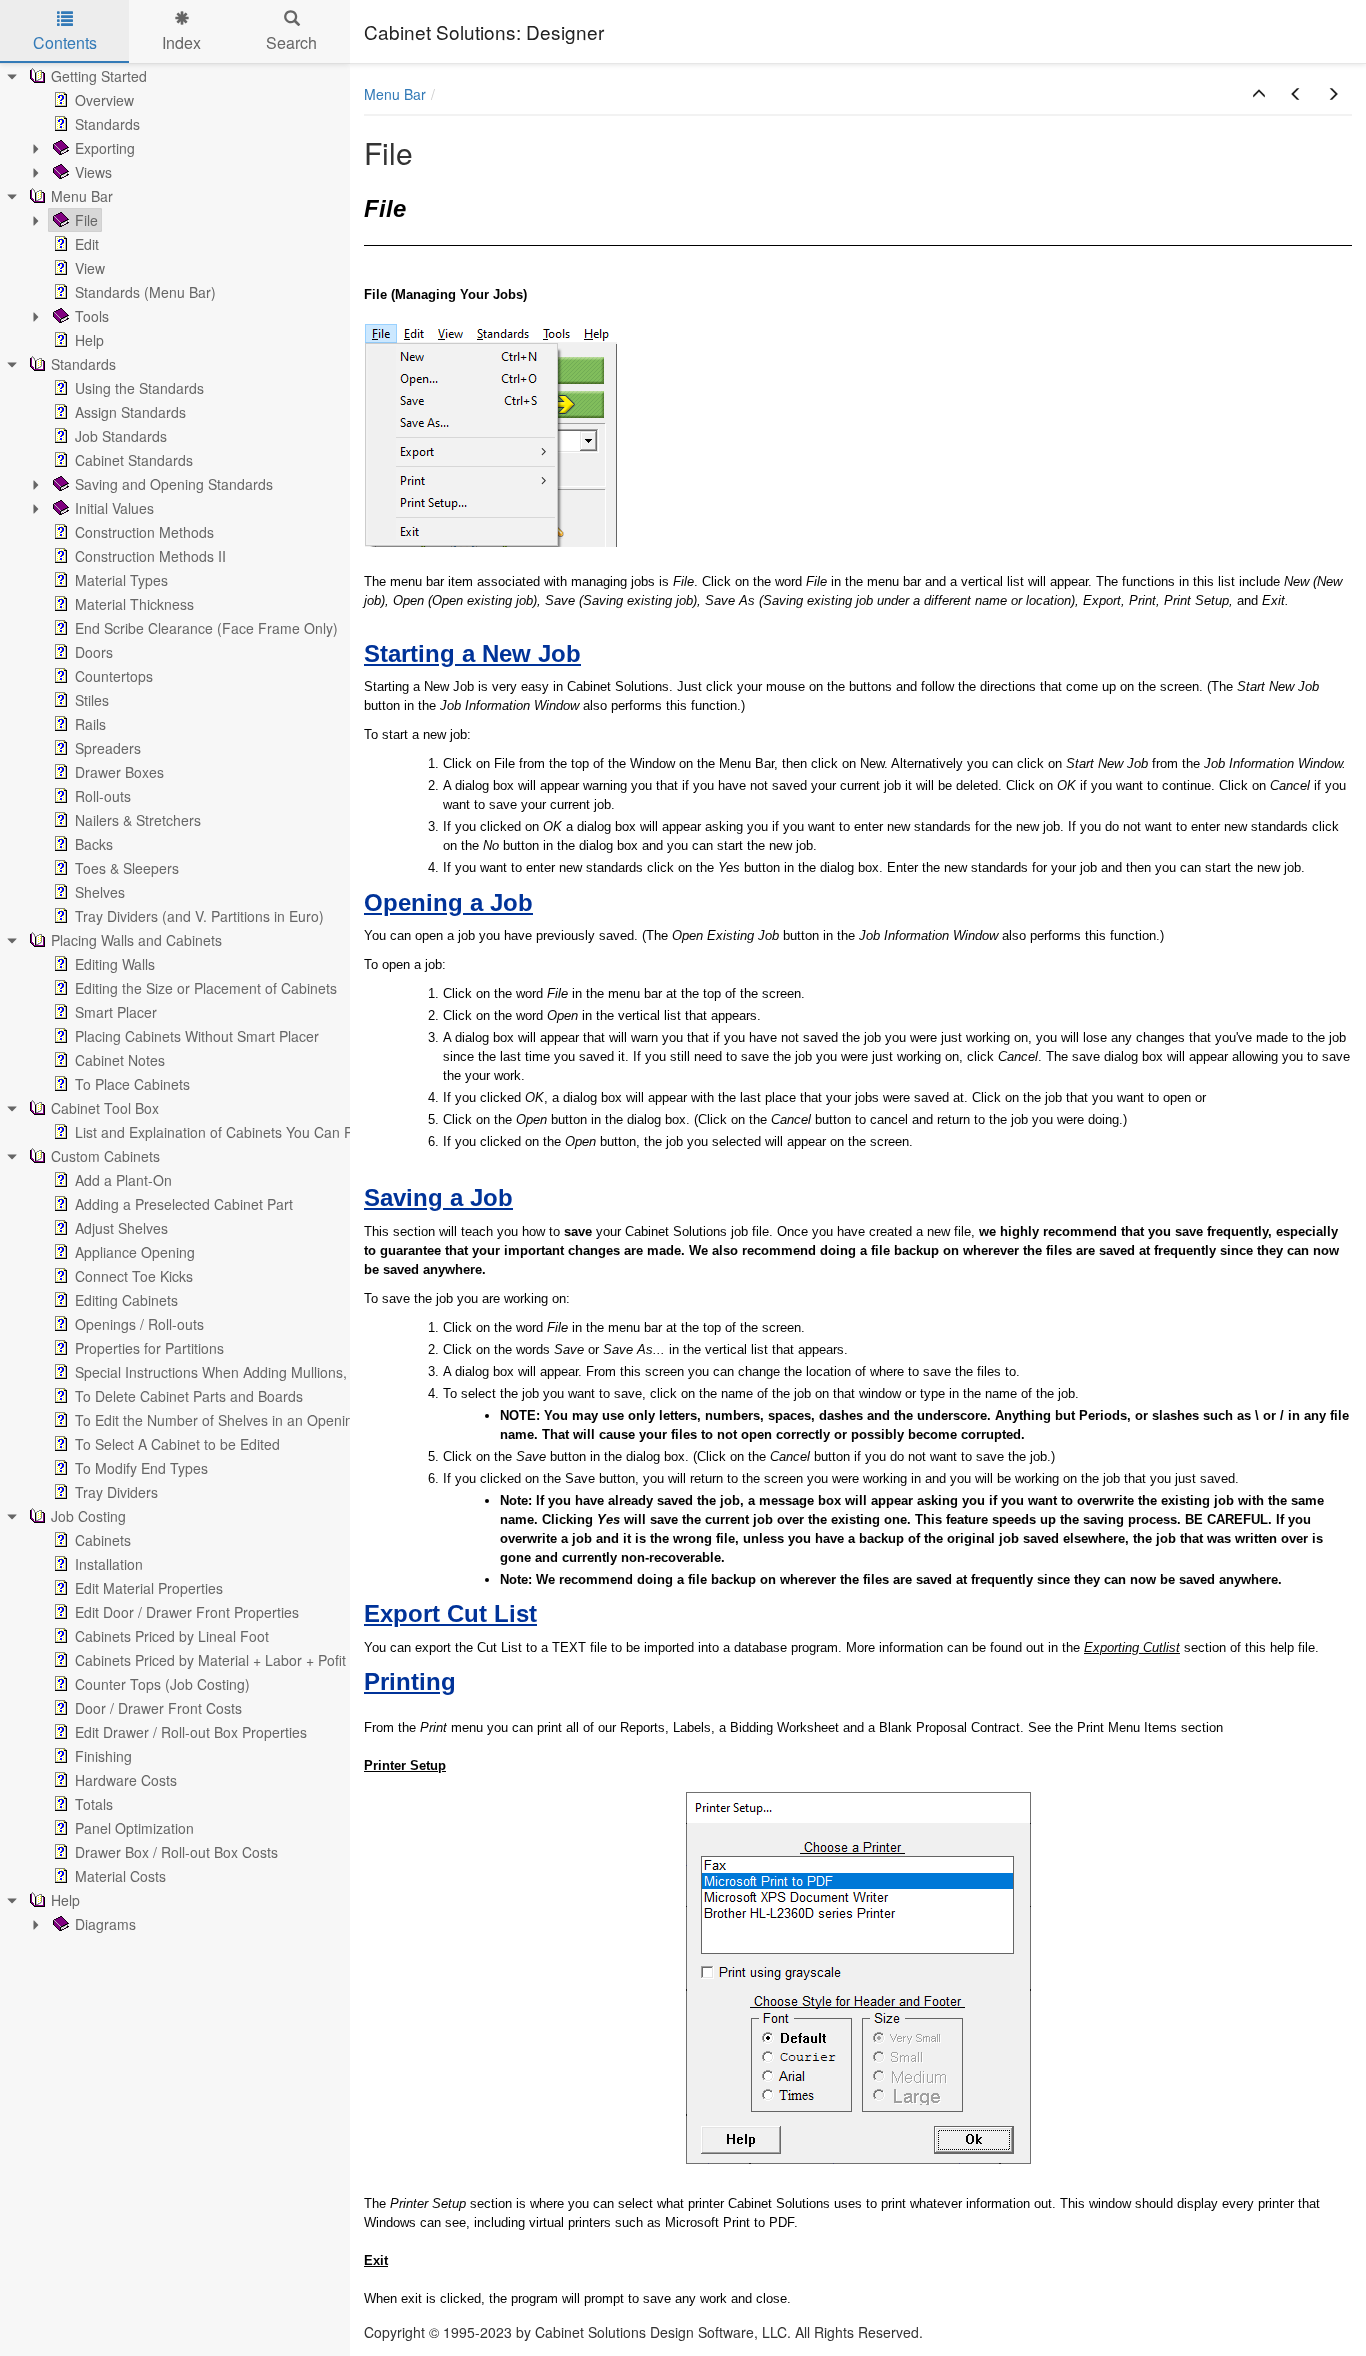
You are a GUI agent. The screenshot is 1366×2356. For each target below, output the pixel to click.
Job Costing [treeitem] (88, 1516)
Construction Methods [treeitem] (144, 532)
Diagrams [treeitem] (105, 1924)
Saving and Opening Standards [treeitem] (174, 484)
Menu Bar (395, 94)
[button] (1259, 94)
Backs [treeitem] (94, 844)
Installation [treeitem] (109, 1564)
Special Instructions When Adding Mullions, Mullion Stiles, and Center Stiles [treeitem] (313, 1372)
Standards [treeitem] (107, 124)
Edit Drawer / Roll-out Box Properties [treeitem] (191, 1732)
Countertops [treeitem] (114, 676)
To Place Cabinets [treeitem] (132, 1084)
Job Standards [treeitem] (121, 436)
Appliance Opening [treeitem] (135, 1252)
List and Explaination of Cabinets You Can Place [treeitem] (227, 1132)
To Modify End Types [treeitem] (141, 1468)
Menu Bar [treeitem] (82, 196)
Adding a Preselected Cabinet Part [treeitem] (184, 1204)
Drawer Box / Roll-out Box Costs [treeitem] (176, 1852)
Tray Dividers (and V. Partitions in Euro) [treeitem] (199, 916)
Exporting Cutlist (1132, 1647)
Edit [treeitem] (87, 244)
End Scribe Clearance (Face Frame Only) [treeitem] (206, 628)
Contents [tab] (65, 42)
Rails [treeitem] (90, 724)
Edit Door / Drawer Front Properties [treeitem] (187, 1612)
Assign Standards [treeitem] (130, 412)
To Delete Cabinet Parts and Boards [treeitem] (189, 1396)
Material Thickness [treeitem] (134, 604)
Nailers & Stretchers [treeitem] (138, 820)
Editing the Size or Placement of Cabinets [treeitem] (206, 988)
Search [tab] (291, 42)
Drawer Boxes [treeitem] (119, 772)
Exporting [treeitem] (105, 148)
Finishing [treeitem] (103, 1756)
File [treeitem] (86, 220)
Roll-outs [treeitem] (103, 796)
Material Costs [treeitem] (120, 1876)
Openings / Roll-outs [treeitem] (139, 1324)
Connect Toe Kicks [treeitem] (134, 1276)
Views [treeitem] (93, 172)
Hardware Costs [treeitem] (126, 1780)
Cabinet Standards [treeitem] (134, 460)
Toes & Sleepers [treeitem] (127, 868)
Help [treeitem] (89, 340)
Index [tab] (181, 42)
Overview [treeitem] (104, 100)
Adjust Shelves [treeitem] (121, 1228)
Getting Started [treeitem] (99, 76)
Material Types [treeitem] (121, 580)
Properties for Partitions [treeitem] (149, 1348)
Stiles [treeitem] (92, 700)
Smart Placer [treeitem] (116, 1012)
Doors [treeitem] (94, 652)
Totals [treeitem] (94, 1804)
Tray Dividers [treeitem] (116, 1492)
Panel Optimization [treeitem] (134, 1828)
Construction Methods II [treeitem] (150, 556)
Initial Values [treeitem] (114, 508)
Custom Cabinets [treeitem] (105, 1156)
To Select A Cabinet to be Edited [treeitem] (177, 1444)
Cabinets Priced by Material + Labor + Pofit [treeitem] (210, 1660)
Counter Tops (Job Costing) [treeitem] (162, 1684)
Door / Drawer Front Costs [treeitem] (158, 1708)
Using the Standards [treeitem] (139, 388)
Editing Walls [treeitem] (115, 964)
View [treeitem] (90, 268)
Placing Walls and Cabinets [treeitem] (136, 940)
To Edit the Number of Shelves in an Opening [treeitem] (218, 1420)
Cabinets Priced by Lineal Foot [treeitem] (172, 1636)
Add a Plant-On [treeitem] (123, 1180)
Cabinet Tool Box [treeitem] (105, 1108)
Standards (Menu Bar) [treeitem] (145, 292)
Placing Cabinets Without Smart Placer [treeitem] (197, 1036)
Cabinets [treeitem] (103, 1540)
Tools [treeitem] (92, 316)
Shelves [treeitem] (100, 892)
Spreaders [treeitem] (108, 748)
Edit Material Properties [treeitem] (149, 1588)
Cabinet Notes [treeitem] (120, 1060)
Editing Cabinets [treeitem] (126, 1300)
